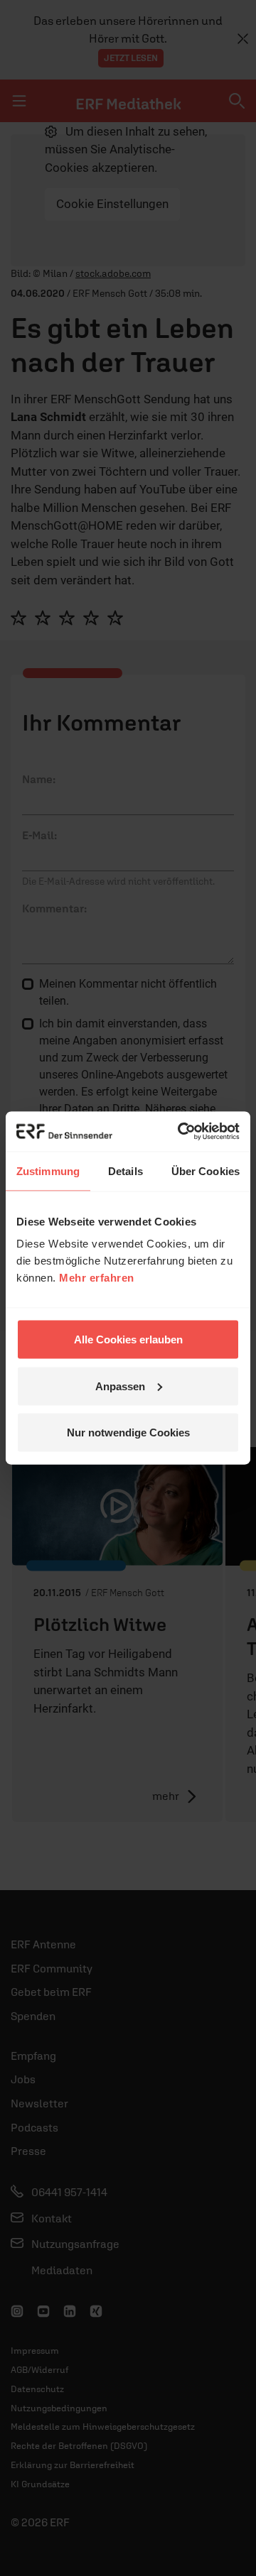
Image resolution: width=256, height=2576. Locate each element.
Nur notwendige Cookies (128, 1432)
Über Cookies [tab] (206, 1170)
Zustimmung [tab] (48, 1170)
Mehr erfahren (97, 1278)
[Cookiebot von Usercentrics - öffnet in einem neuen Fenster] (181, 1132)
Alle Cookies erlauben (128, 1339)
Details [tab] (126, 1170)
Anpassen (120, 1386)
